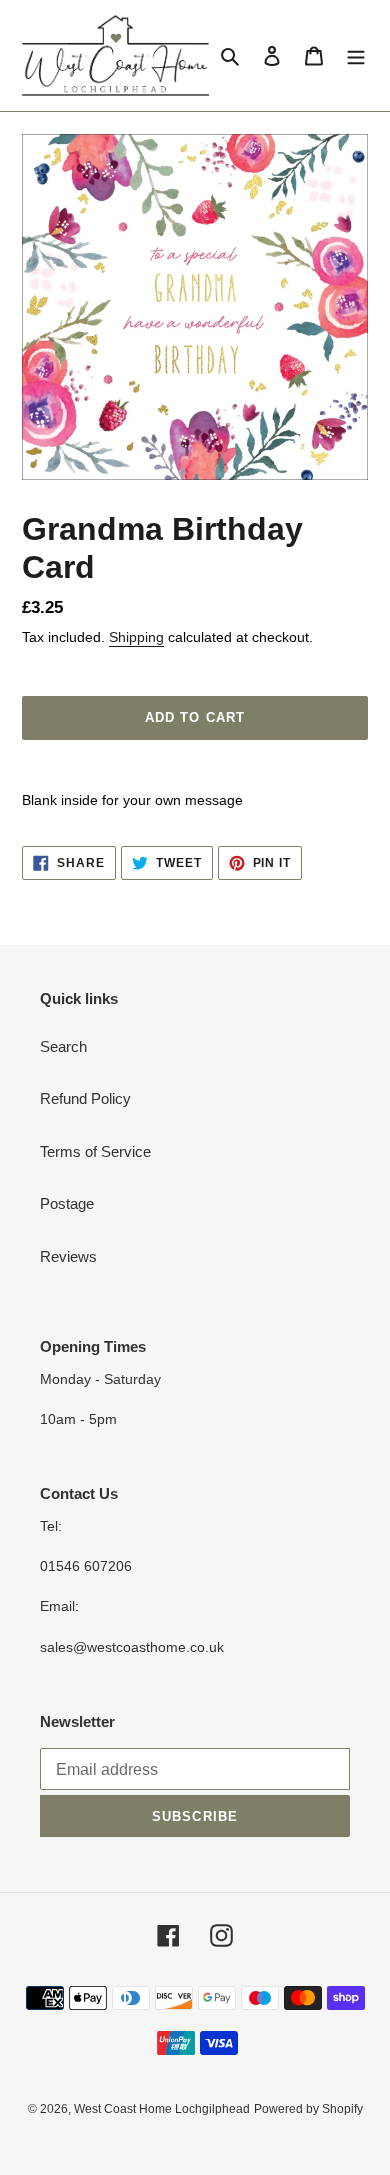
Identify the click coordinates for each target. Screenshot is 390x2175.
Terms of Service (95, 1151)
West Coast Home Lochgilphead (162, 2109)
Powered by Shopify (308, 2109)
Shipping (136, 637)
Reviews (68, 1256)
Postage (67, 1203)
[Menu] (356, 55)
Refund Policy (85, 1098)
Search (63, 1046)
